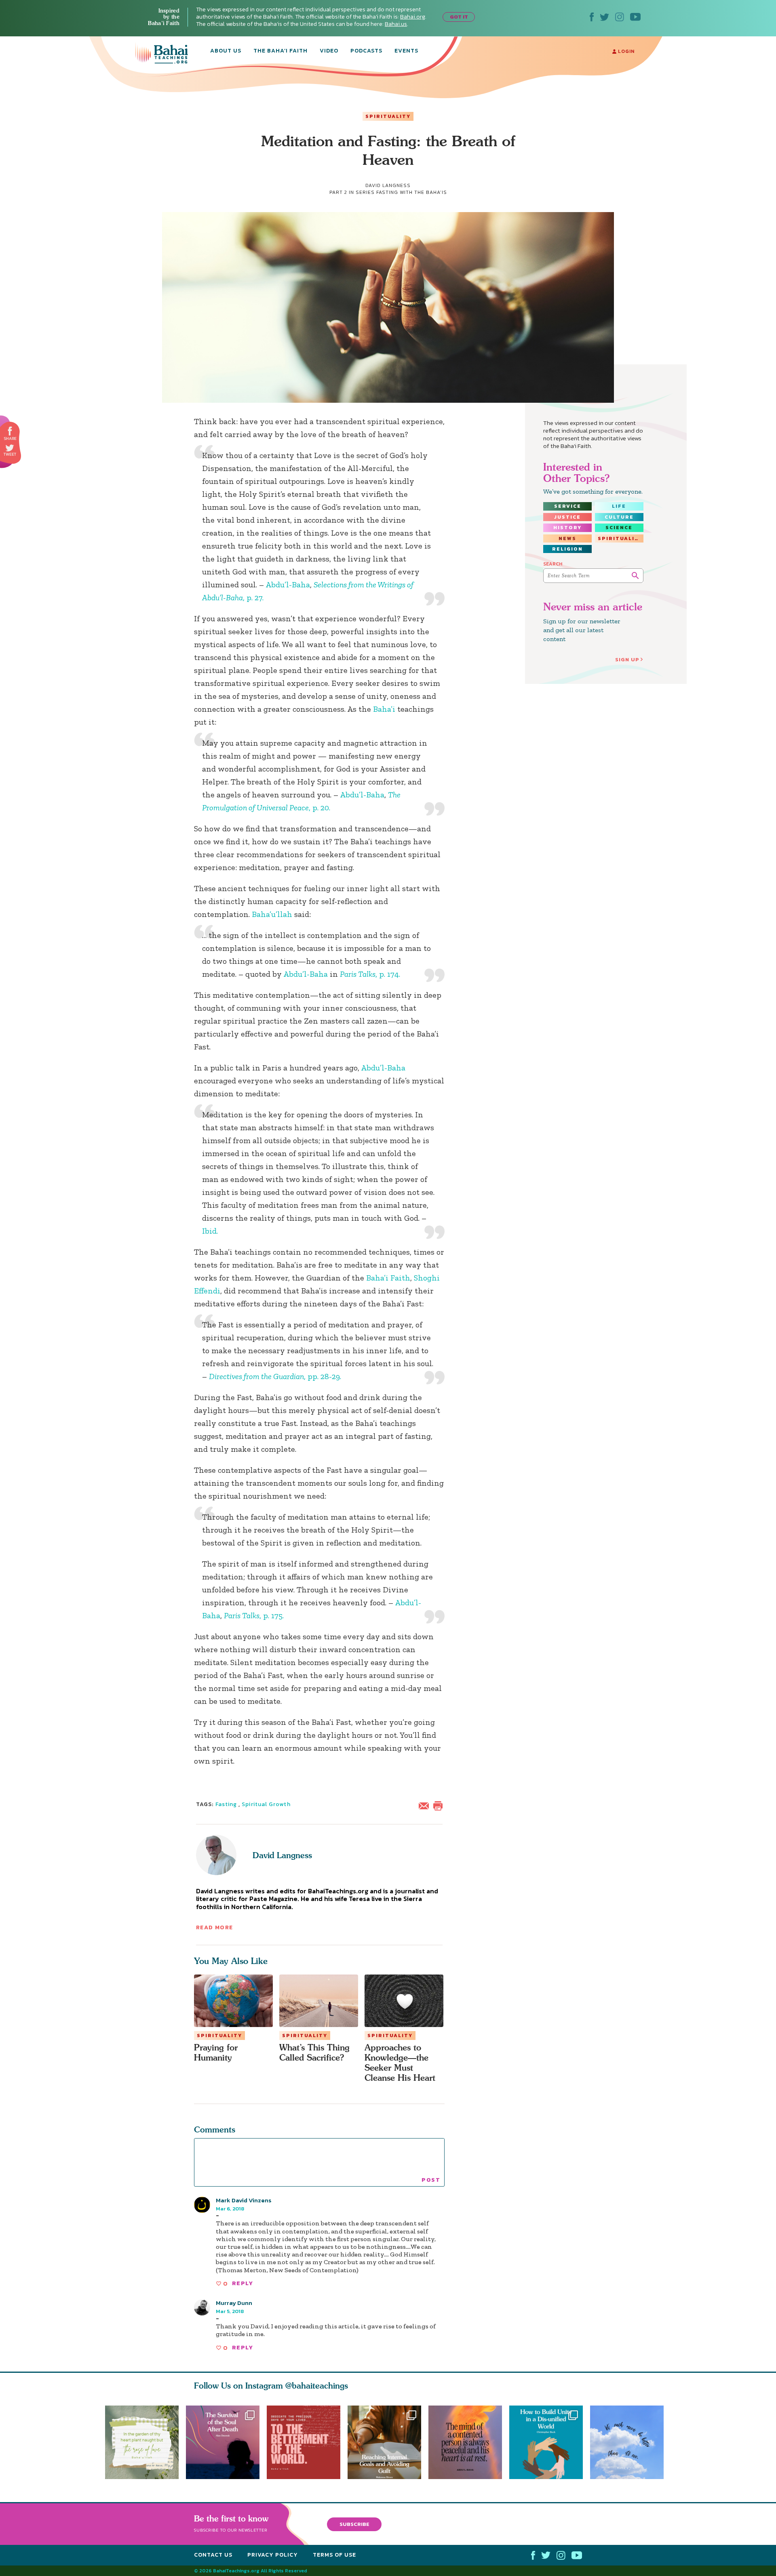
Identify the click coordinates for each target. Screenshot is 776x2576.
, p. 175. (254, 1615)
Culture (619, 517)
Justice (567, 517)
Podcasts (366, 51)
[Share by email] (426, 1805)
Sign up (627, 659)
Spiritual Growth (266, 1804)
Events (406, 51)
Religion (567, 549)
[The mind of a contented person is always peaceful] (469, 2442)
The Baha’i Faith (280, 51)
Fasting (226, 1804)
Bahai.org (413, 17)
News (567, 538)
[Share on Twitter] (10, 448)
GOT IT (459, 17)
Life (619, 506)
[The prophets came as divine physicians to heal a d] (550, 2442)
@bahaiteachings (317, 2386)
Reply (242, 2283)
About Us (226, 51)
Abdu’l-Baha (288, 585)
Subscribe (354, 2524)
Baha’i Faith (388, 1278)
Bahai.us (396, 24)
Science (619, 528)
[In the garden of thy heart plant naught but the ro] (142, 2442)
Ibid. (210, 1231)
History (567, 528)
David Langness (282, 1855)
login (625, 51)
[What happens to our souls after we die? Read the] (223, 2442)
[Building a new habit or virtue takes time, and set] (388, 2442)
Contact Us (213, 2555)
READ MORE (215, 1927)
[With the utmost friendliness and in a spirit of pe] (304, 2442)
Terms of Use (334, 2555)
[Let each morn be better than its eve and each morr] (630, 2442)
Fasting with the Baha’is (412, 192)
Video (329, 51)
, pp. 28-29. (275, 1376)
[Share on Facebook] (10, 431)
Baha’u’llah (272, 914)
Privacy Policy (273, 2555)
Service (568, 506)
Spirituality (388, 116)
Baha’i (384, 709)
